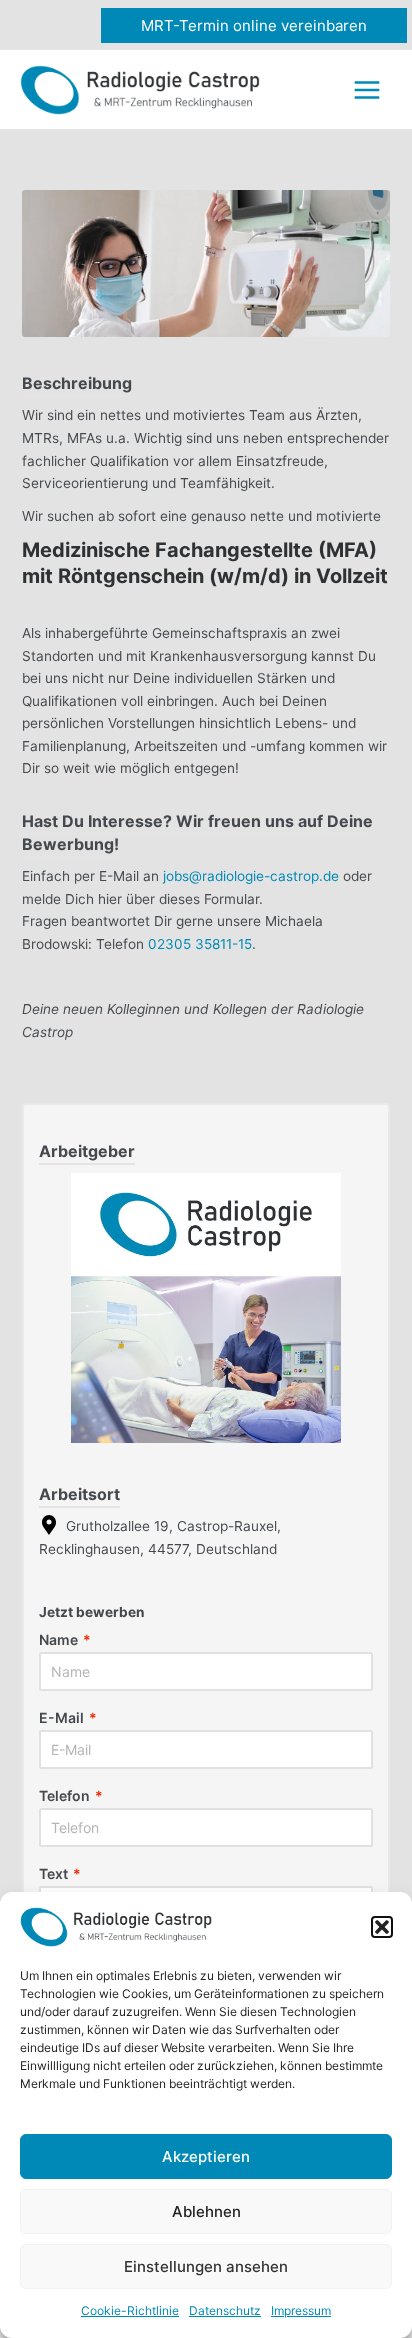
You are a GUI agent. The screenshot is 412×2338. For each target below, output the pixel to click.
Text (60, 1874)
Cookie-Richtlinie (130, 2310)
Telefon (71, 1796)
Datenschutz (225, 2310)
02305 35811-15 (200, 944)
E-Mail (68, 1718)
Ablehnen (206, 2211)
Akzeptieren (206, 2156)
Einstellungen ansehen (206, 2266)
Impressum (301, 2310)
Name (65, 1640)
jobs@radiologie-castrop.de (251, 876)
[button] (382, 1927)
